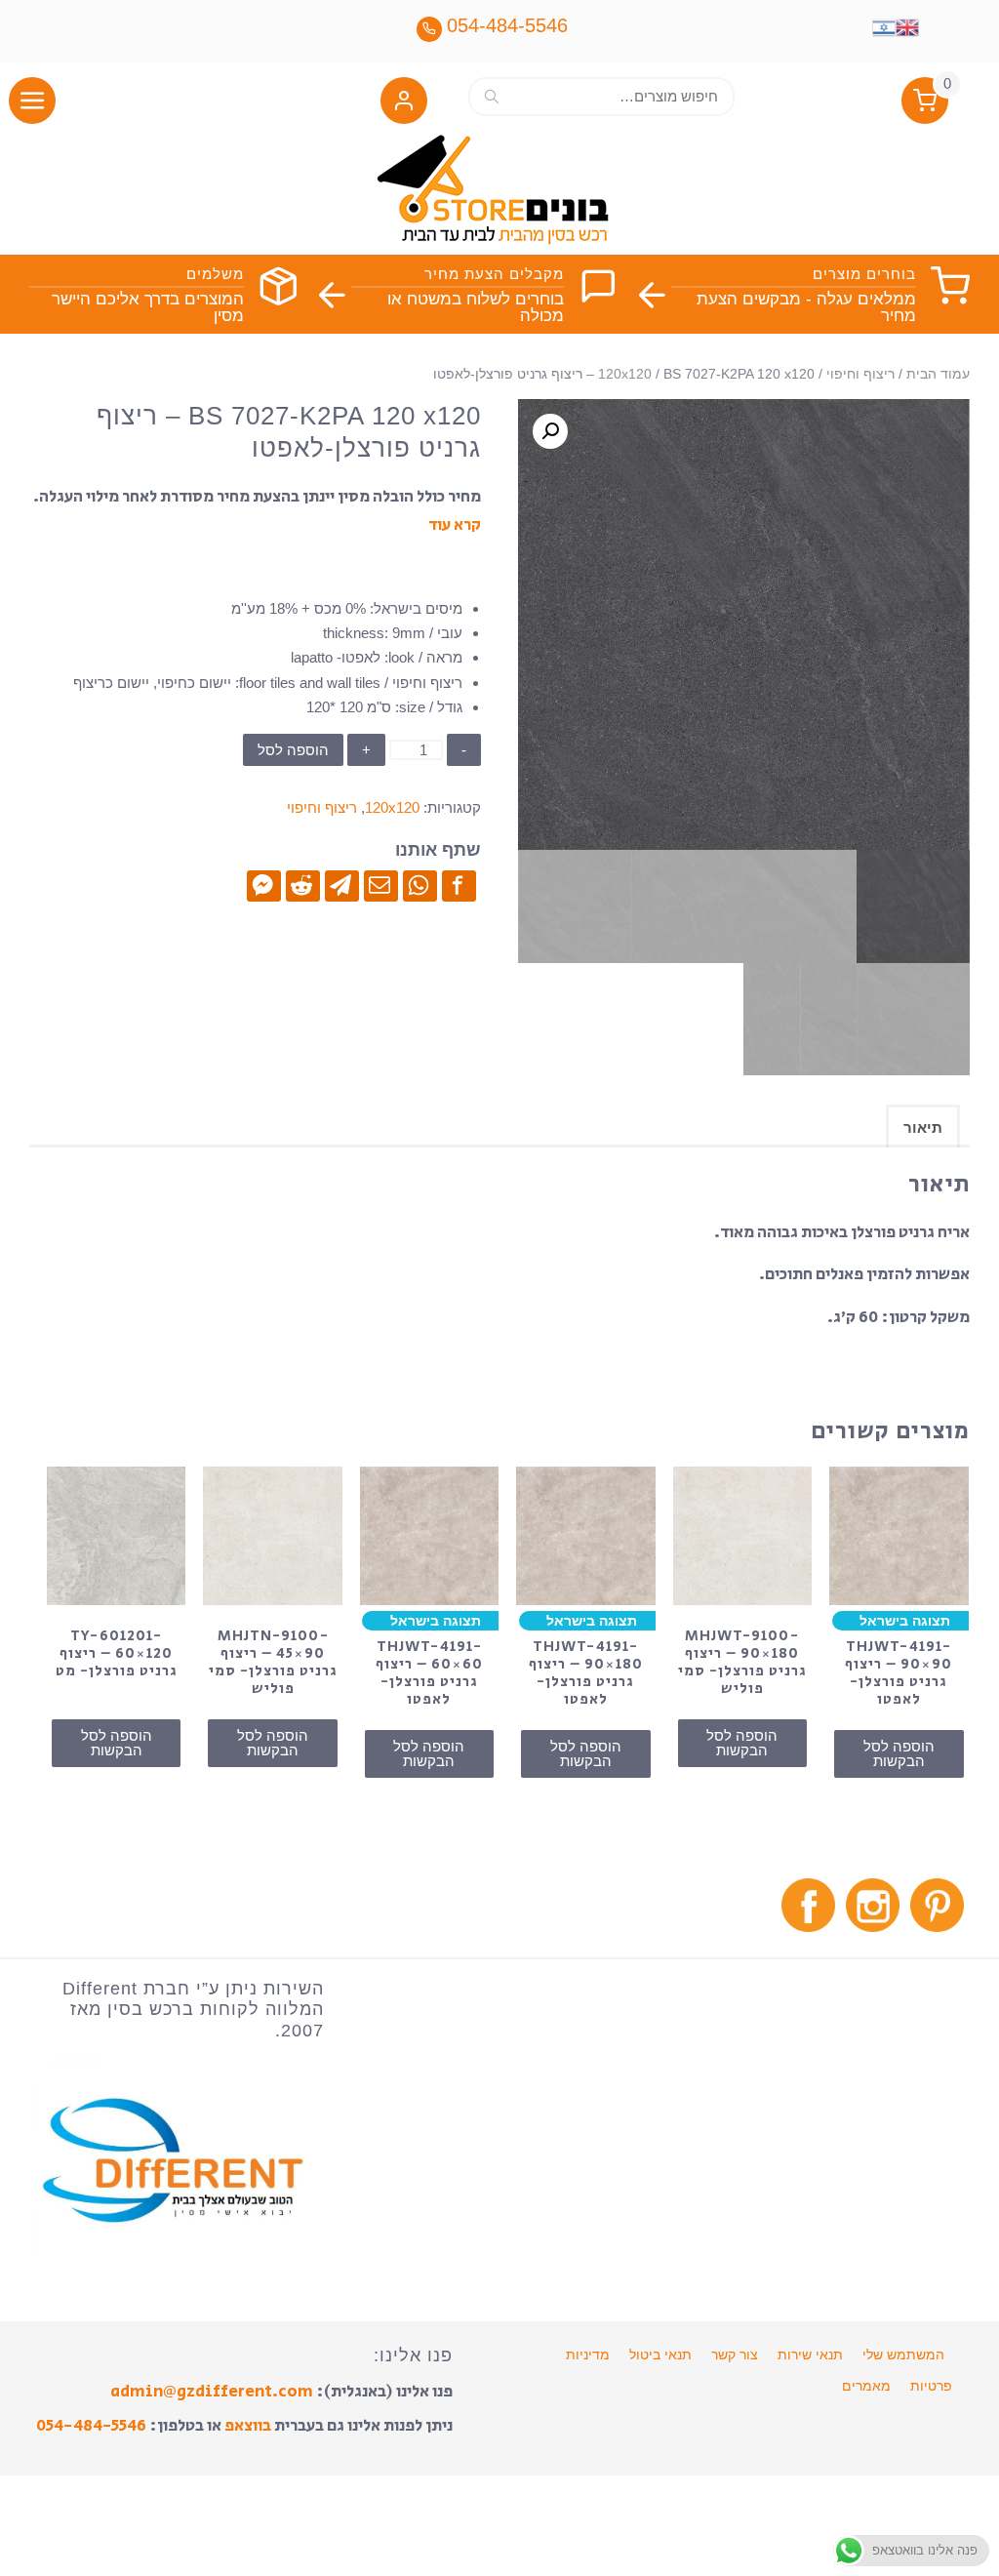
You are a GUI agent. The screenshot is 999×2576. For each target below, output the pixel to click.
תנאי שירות (810, 2355)
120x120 (625, 374)
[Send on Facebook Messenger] (264, 885)
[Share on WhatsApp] (420, 885)
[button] (404, 105)
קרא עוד (455, 525)
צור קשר (735, 2355)
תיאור (923, 1127)
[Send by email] (381, 885)
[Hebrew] (884, 25)
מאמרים (866, 2386)
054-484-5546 (91, 2426)
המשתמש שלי (903, 2355)
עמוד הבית (938, 374)
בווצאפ (248, 2426)
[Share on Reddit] (303, 885)
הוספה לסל (293, 750)
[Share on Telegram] (342, 885)
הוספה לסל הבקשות (899, 1753)
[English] (907, 25)
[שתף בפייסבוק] (459, 885)
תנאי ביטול (660, 2355)
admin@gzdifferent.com (212, 2392)
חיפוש (492, 96)
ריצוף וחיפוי (860, 374)
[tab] (923, 1126)
